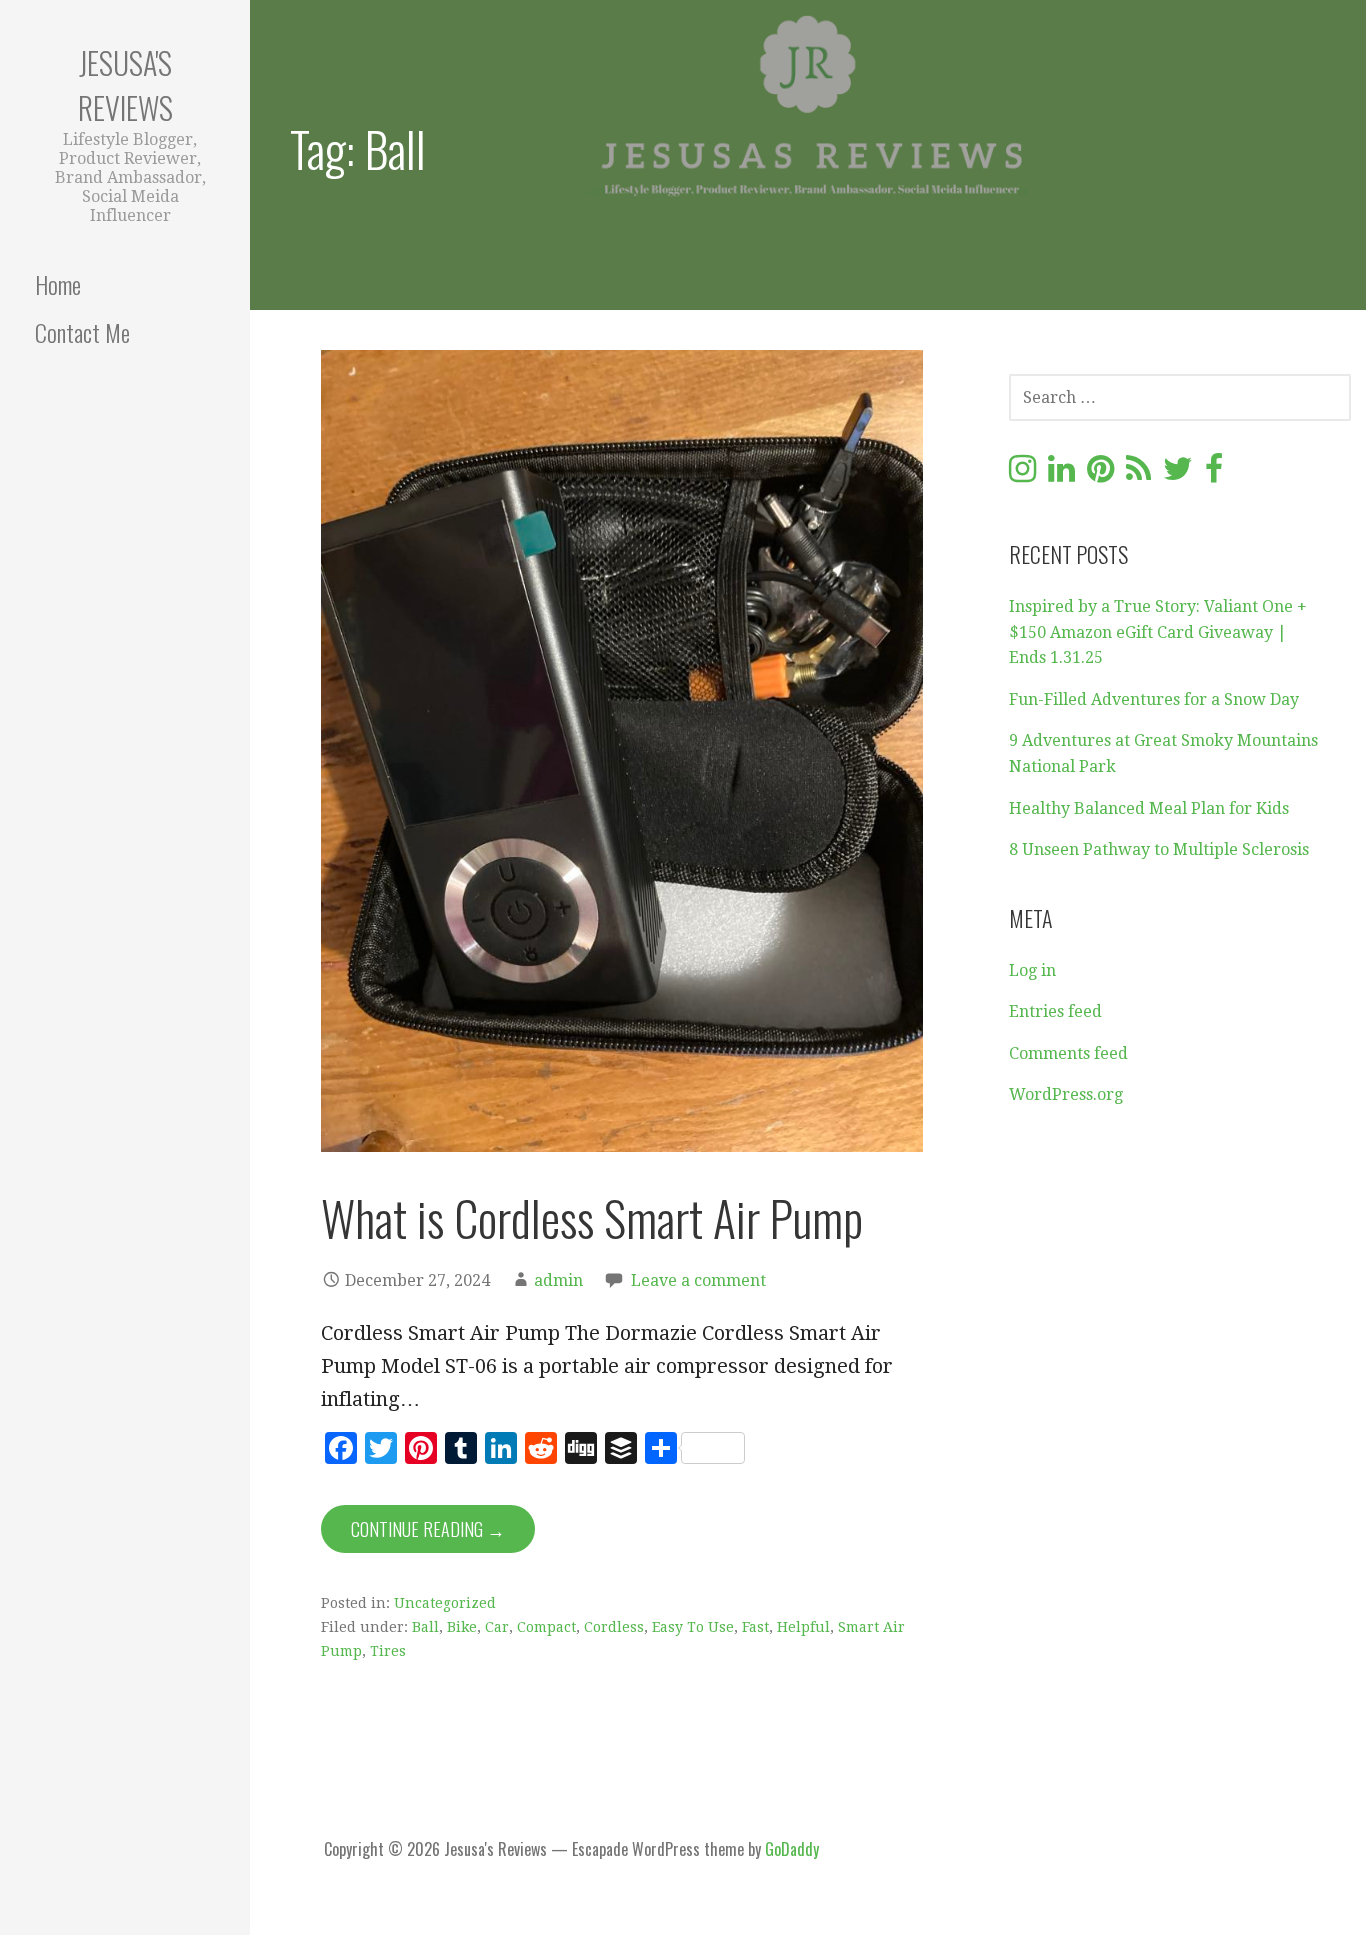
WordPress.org (1066, 1094)
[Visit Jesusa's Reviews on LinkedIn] (1061, 474)
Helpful (803, 1627)
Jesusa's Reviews (125, 85)
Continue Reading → (428, 1529)
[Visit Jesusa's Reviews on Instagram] (1022, 474)
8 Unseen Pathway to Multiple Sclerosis (1159, 849)
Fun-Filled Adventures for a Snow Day (1154, 699)
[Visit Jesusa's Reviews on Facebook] (1214, 474)
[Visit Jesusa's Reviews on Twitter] (1178, 474)
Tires (388, 1651)
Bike (462, 1627)
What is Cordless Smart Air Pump (592, 1217)
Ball (425, 1627)
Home (58, 284)
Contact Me (82, 332)
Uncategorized (445, 1603)
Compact (546, 1627)
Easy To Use (693, 1627)
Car (497, 1627)
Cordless (614, 1627)
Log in (1032, 970)
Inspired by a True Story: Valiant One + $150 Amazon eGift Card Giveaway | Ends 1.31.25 (1158, 632)
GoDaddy (792, 1849)
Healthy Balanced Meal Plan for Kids (1149, 808)
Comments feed (1068, 1053)
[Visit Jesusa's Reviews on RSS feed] (1138, 474)
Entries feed (1055, 1011)
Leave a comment (698, 1280)
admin (558, 1280)
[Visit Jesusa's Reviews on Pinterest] (1100, 474)
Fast (755, 1627)
